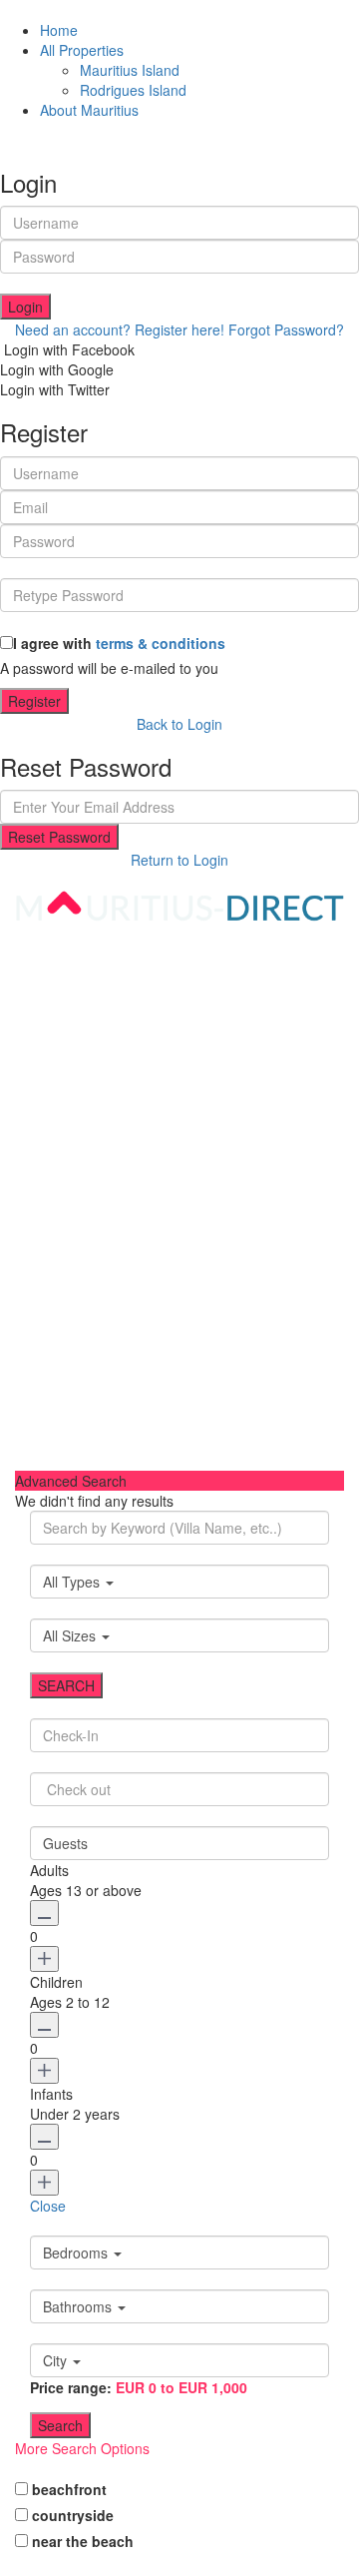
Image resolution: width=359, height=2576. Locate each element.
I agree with (119, 643)
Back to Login (179, 724)
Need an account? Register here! (120, 329)
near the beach (83, 2541)
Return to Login (179, 860)
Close (48, 2206)
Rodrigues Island (133, 90)
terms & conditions (161, 643)
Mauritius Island (130, 70)
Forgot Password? (286, 329)
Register (34, 701)
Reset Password (59, 837)
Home (59, 30)
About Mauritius (89, 110)
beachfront (69, 2489)
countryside (73, 2515)
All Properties (82, 50)
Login (25, 307)
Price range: (71, 2387)
